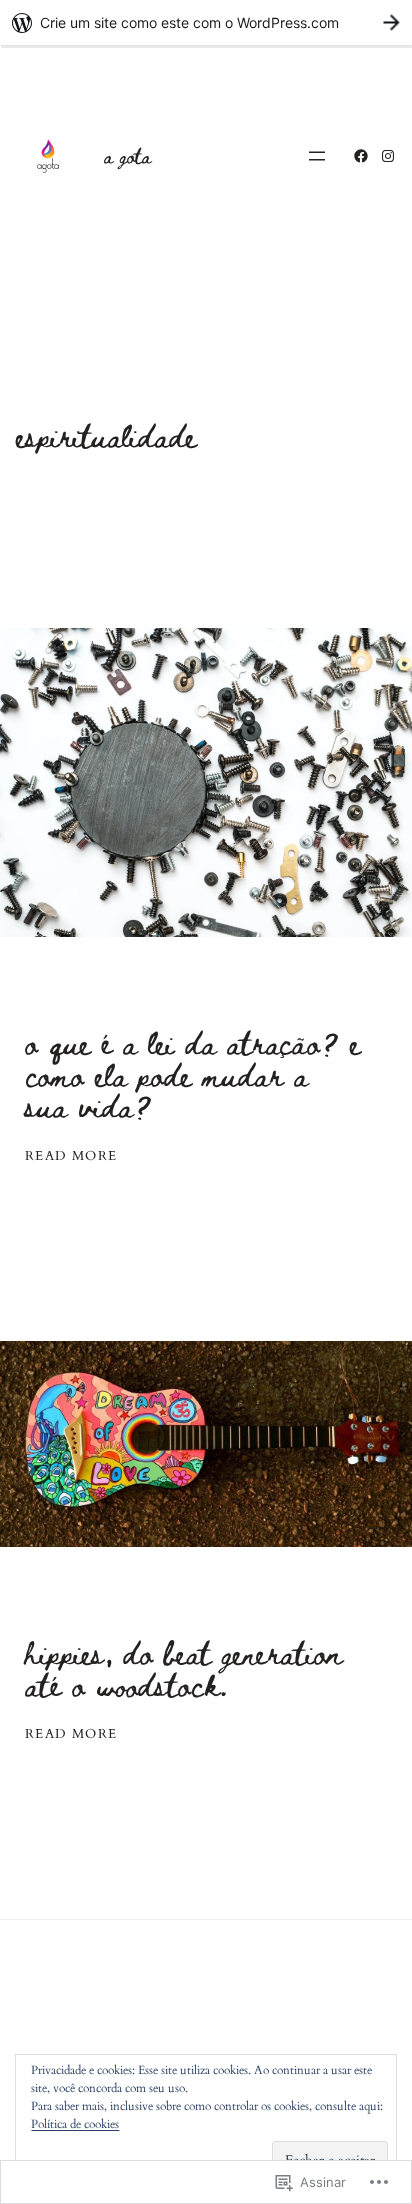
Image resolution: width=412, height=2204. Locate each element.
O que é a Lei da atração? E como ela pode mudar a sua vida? (192, 1074)
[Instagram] (388, 156)
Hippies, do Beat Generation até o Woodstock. (184, 1668)
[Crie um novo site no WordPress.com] (206, 22)
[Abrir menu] (317, 156)
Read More (71, 1156)
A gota (127, 155)
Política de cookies (75, 2124)
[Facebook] (361, 156)
